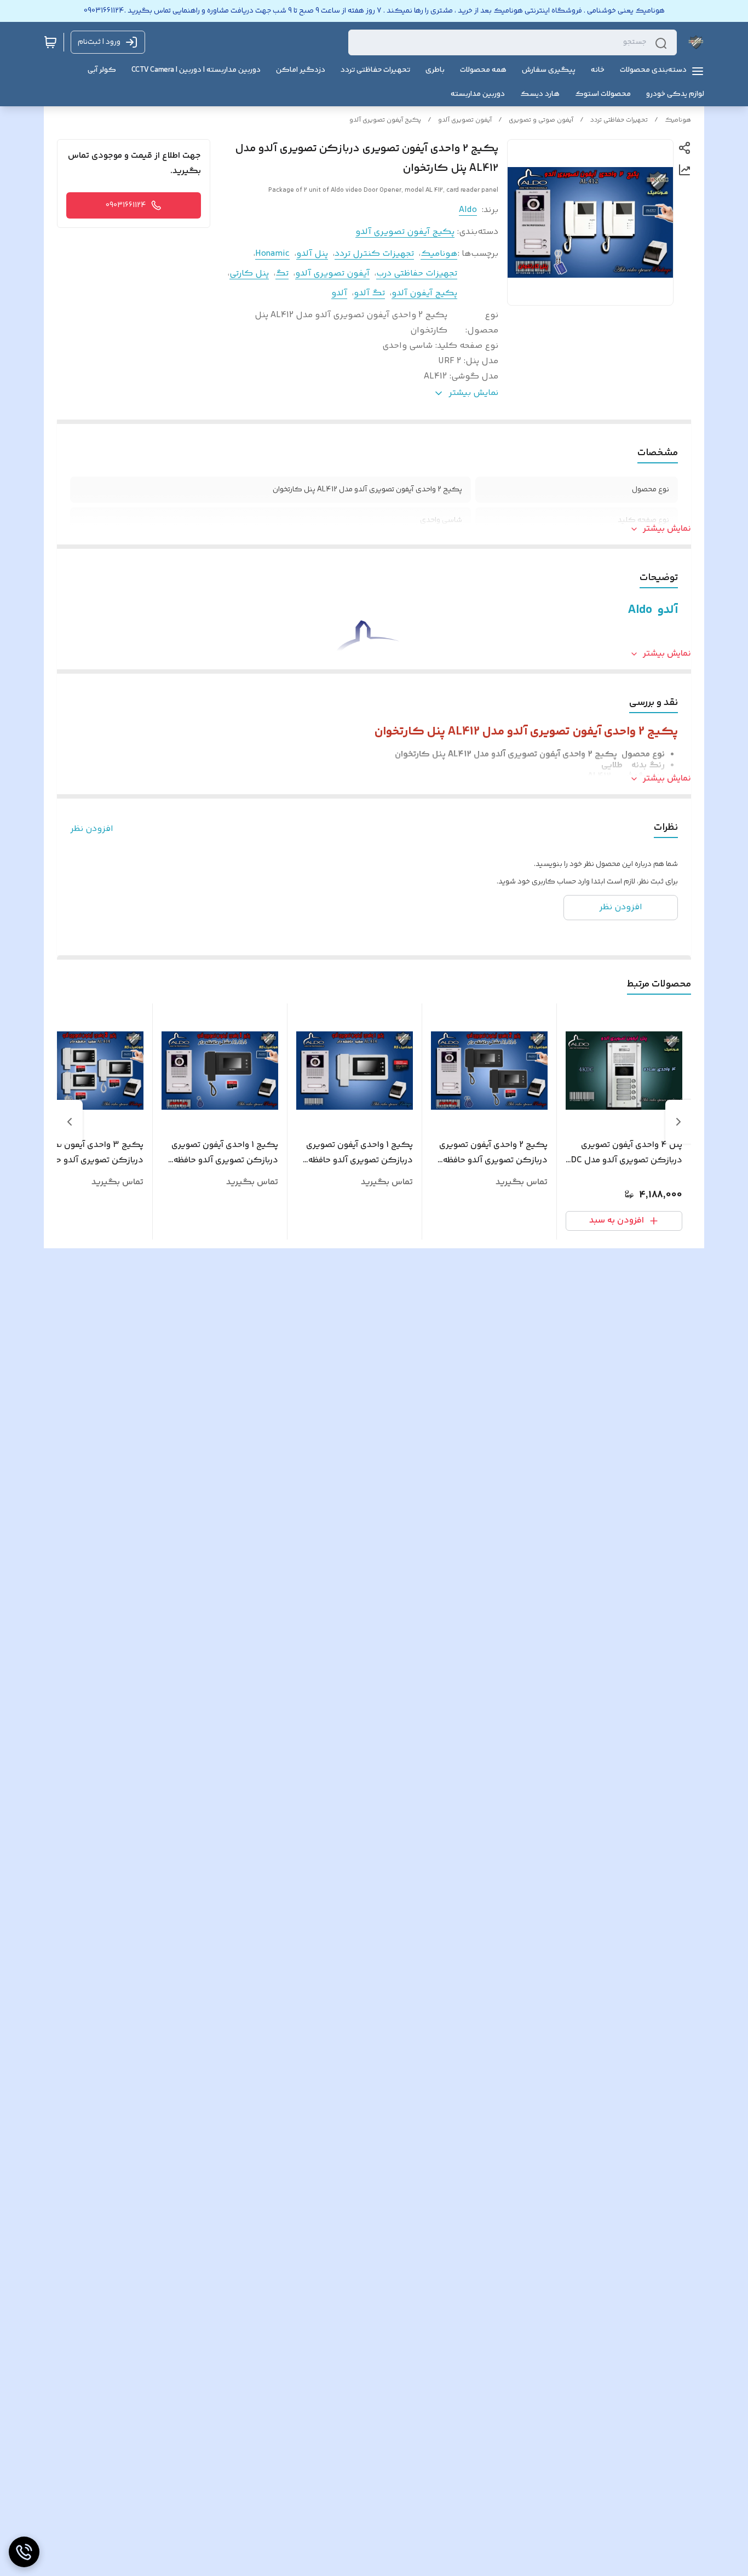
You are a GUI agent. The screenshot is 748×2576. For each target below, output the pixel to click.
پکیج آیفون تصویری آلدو (385, 120)
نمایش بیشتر (667, 529)
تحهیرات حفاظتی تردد (619, 120)
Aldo (468, 210)
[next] (70, 1122)
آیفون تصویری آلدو (465, 120)
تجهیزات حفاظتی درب (417, 274)
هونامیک (678, 120)
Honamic (272, 254)
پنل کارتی (249, 274)
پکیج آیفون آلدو (424, 293)
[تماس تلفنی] (24, 2552)
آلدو (339, 293)
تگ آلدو (369, 293)
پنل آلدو (312, 254)
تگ (282, 274)
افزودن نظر (92, 829)
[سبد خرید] (50, 42)
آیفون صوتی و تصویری (541, 120)
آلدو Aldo (653, 610)
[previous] (678, 1122)
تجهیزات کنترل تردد (374, 254)
